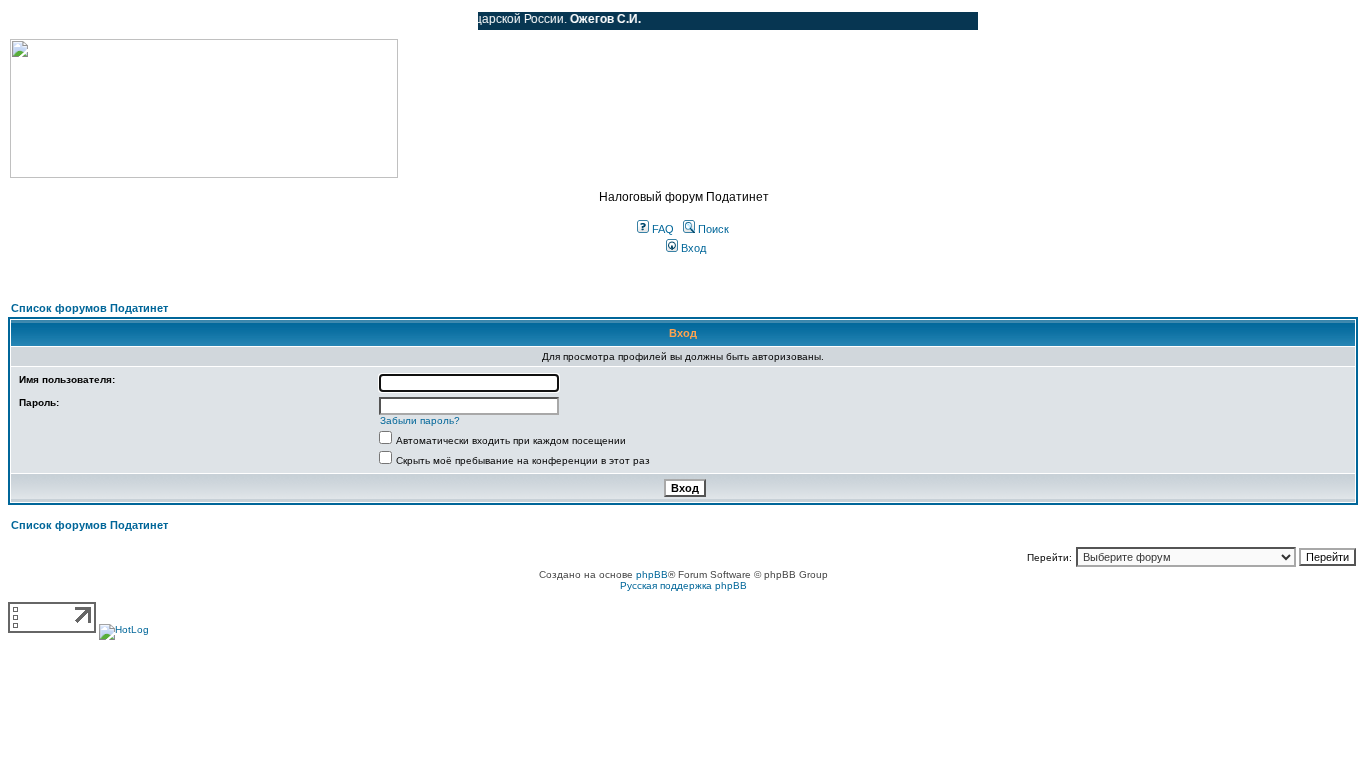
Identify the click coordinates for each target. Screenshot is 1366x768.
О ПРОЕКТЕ (135, 21)
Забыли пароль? (420, 420)
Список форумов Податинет (89, 308)
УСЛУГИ (214, 21)
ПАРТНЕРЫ (292, 21)
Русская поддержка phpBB (683, 585)
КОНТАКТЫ (380, 21)
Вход (692, 248)
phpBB (652, 574)
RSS (448, 21)
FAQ (661, 229)
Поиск (712, 229)
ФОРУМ (54, 21)
